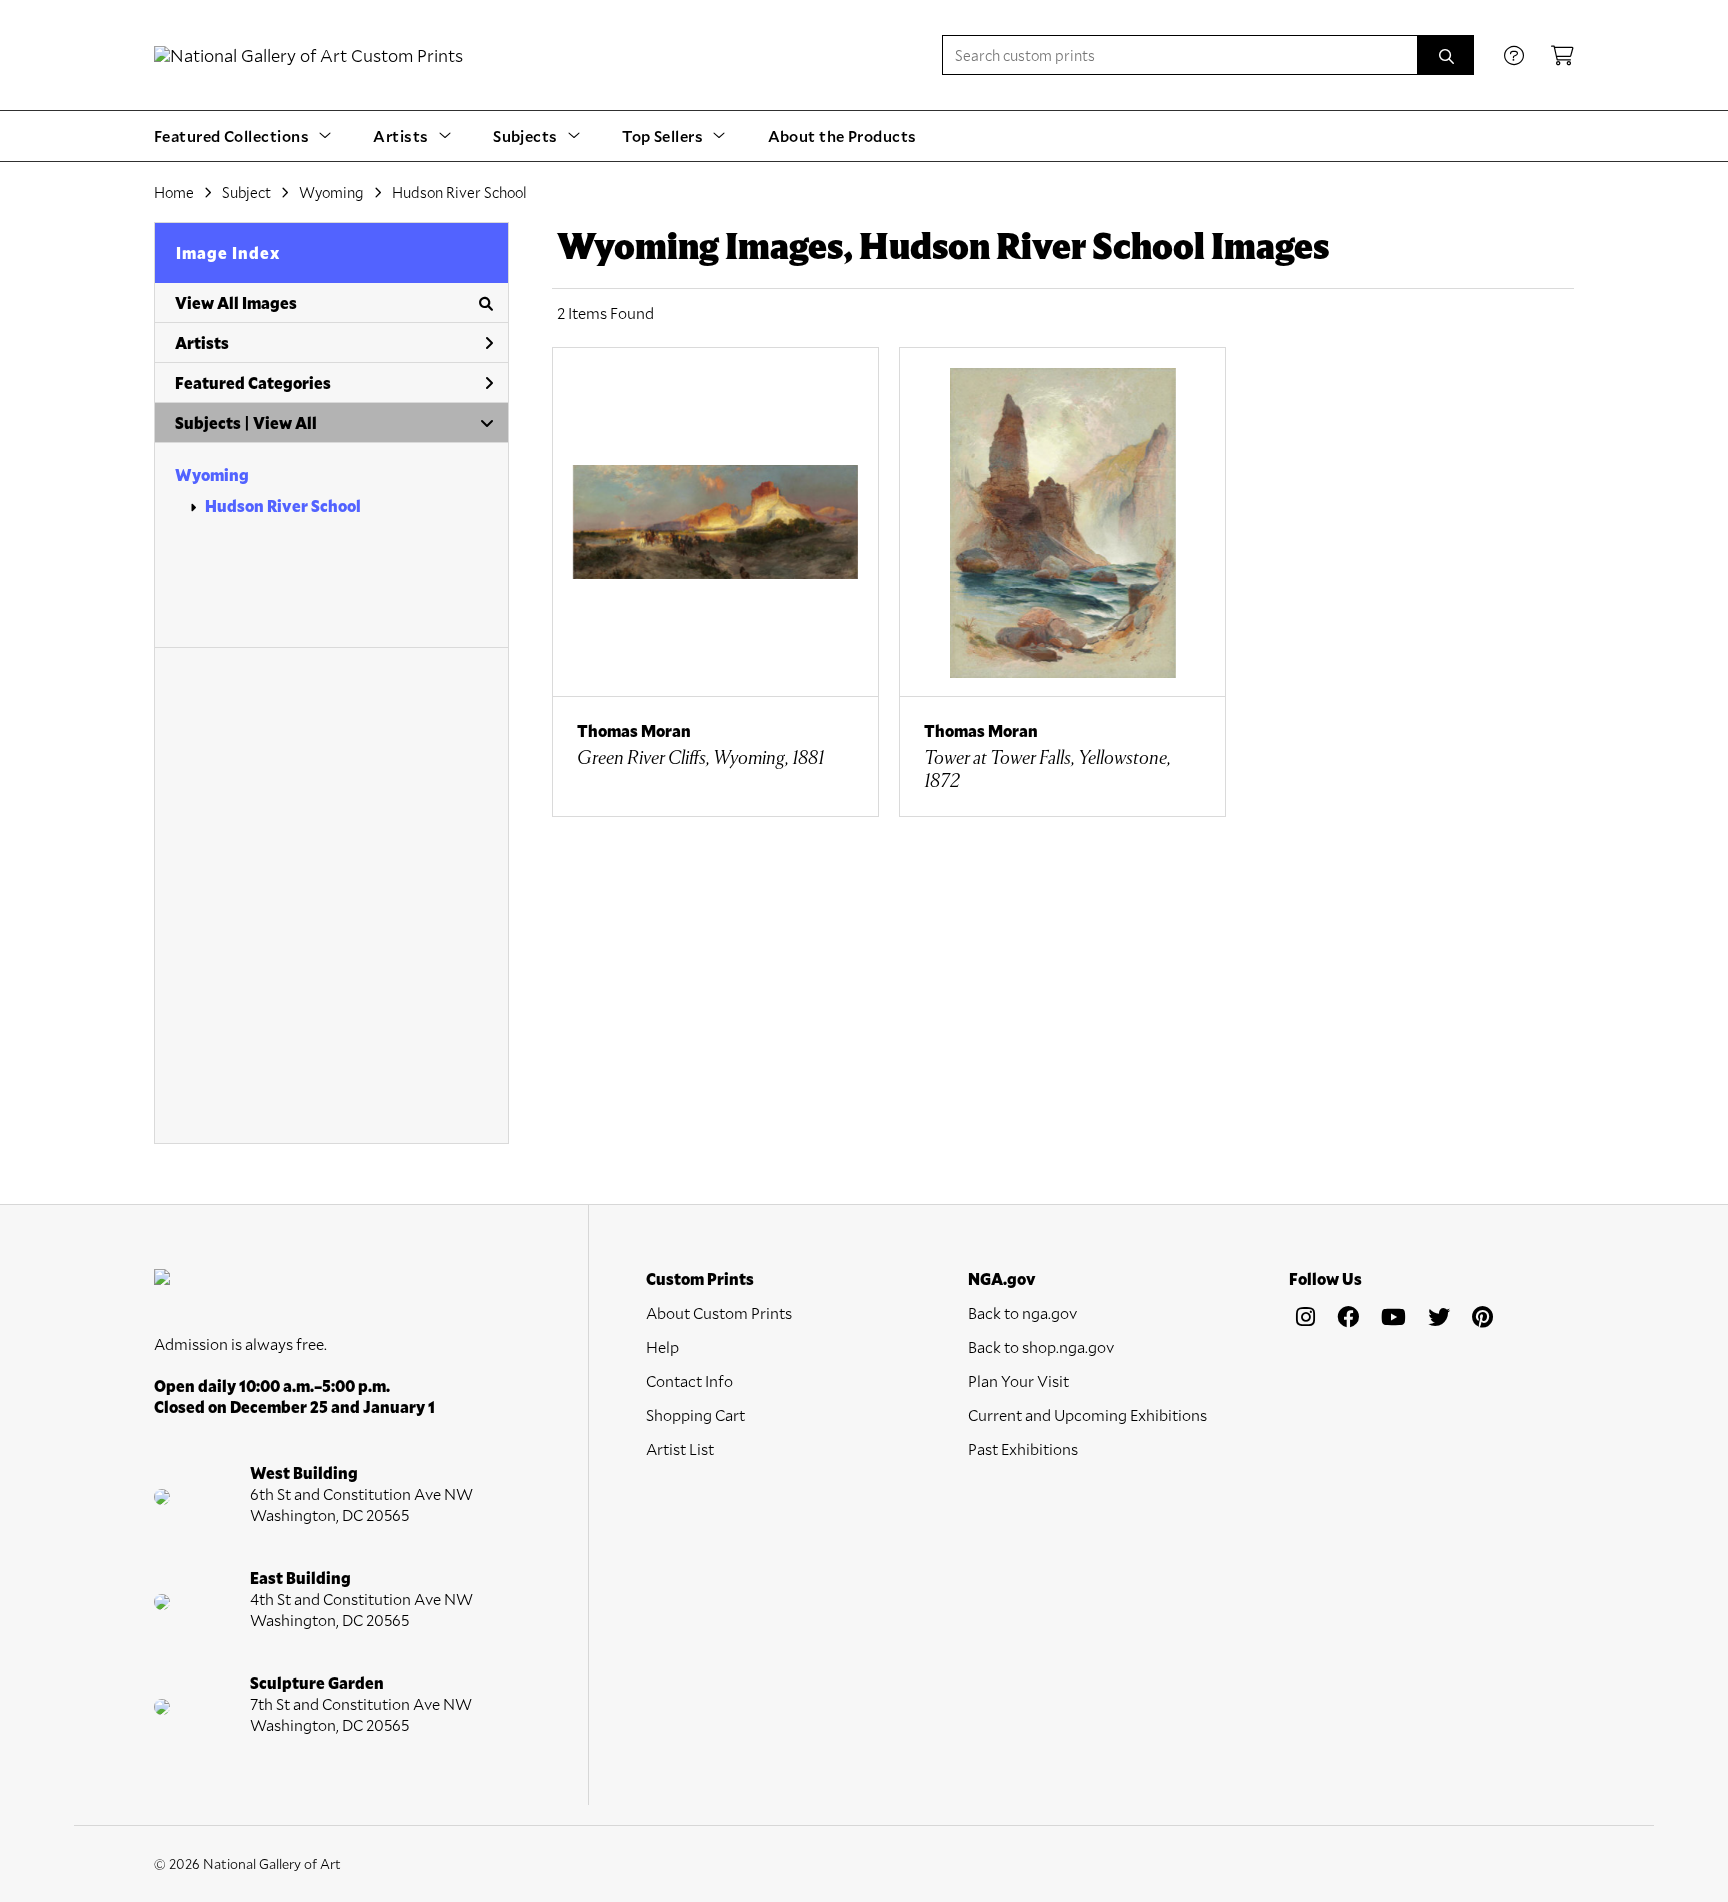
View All (285, 422)
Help (662, 1346)
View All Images (236, 302)
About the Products (842, 135)
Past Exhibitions (1023, 1448)
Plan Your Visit (1018, 1380)
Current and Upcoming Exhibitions (1087, 1414)
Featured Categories (253, 382)
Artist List (680, 1448)
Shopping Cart (695, 1414)
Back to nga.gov (1022, 1312)
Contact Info (689, 1380)
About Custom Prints (719, 1312)
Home (174, 192)
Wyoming (212, 474)
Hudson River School (283, 505)
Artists (202, 342)
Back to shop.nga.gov (1041, 1346)
